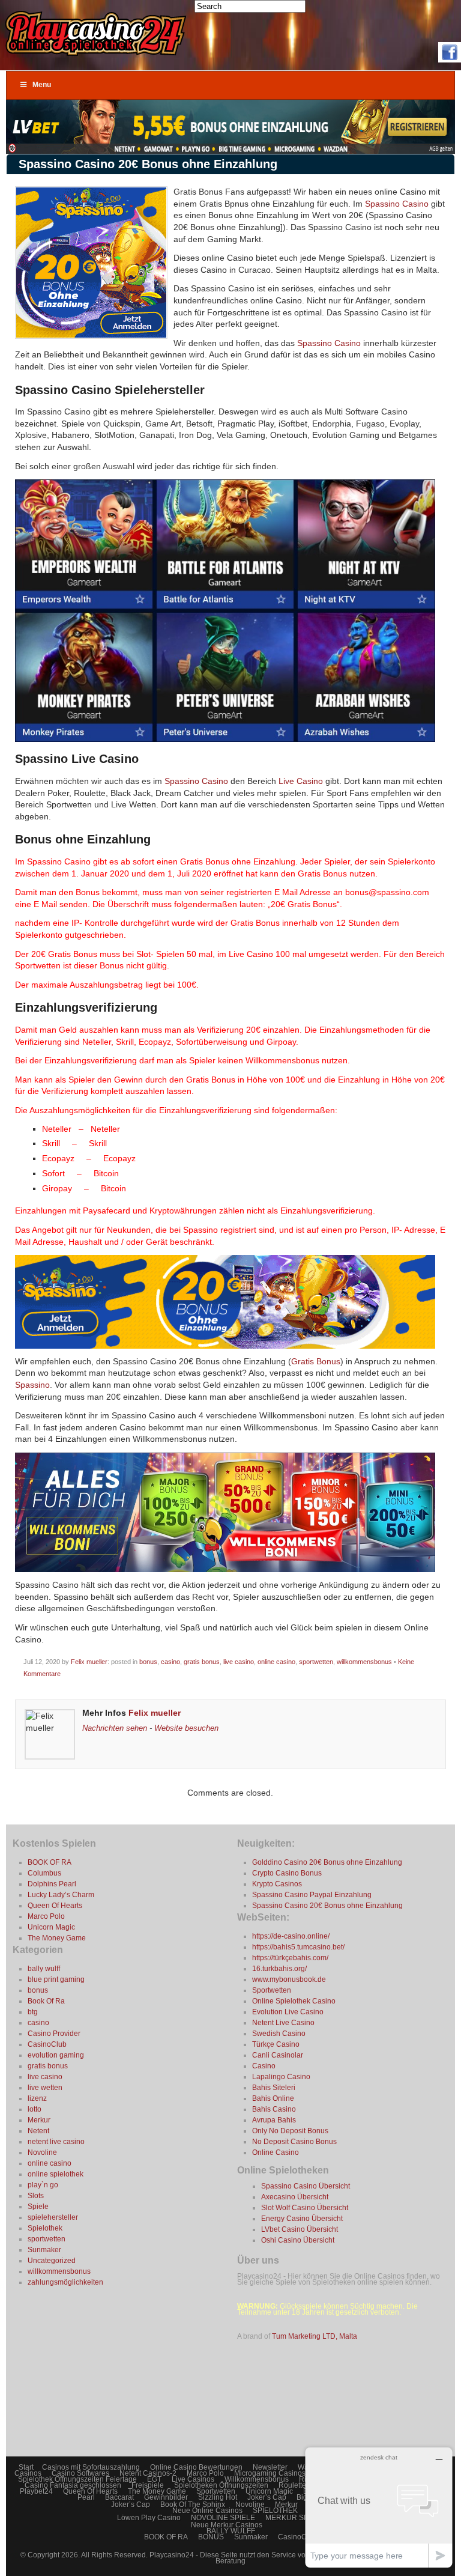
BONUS (211, 2537)
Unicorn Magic (51, 1927)
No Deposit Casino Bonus (294, 2142)
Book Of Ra (46, 2001)
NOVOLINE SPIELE (223, 2518)
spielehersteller (53, 2217)
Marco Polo (46, 1916)
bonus (148, 1662)
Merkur (39, 2120)
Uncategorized (52, 2261)
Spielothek (45, 2228)
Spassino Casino (397, 204)
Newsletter (270, 2467)
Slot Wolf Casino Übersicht (305, 2208)
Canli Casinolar (278, 2055)
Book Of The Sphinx (193, 2505)
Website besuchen (186, 1728)
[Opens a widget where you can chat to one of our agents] (379, 2507)
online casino (276, 1662)
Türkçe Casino (276, 2044)
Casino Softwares (80, 2473)
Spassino (32, 1385)
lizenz (37, 2098)
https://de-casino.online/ (291, 1936)
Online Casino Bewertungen (196, 2467)
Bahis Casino (274, 2109)
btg (33, 2012)
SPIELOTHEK (275, 2511)
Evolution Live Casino (288, 2012)
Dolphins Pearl (52, 1884)
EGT (154, 2479)
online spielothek (56, 2174)
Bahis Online (273, 2098)
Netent (38, 2131)
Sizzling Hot (218, 2497)
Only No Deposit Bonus (290, 2131)
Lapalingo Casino (281, 2077)
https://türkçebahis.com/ (290, 1958)
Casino (264, 2066)
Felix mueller (89, 1662)
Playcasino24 (173, 2555)
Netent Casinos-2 (148, 2473)
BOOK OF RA (50, 1862)
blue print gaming (56, 1979)
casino (170, 1662)
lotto (35, 2109)
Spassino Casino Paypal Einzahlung (312, 1895)
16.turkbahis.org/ (279, 1969)
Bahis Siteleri (274, 2088)
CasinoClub (47, 2044)
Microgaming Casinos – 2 (276, 2473)
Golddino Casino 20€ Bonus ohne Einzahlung (327, 1862)
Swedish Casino (279, 2034)
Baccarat (119, 2497)
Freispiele (148, 2485)
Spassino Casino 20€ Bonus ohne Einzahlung (327, 1906)
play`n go (43, 2185)
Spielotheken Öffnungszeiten (221, 2485)
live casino (239, 1662)
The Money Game (57, 1938)
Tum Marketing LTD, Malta (315, 2336)
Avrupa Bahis (274, 2120)
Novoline (42, 2152)
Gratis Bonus (316, 1361)
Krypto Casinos (277, 1884)
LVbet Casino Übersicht (300, 2229)
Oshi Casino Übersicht (298, 2240)
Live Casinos (193, 2479)
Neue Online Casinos (207, 2511)
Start (26, 2467)
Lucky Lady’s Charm (61, 1895)
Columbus (44, 1873)
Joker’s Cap (267, 2497)
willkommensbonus (364, 1662)
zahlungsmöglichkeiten (65, 2282)
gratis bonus (202, 1662)
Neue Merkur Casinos (227, 2525)
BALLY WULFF (231, 2531)
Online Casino (276, 2152)
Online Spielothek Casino (294, 2001)
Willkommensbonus (257, 2479)
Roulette (292, 2485)
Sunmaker (44, 2250)
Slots (36, 2196)
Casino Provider (54, 2034)
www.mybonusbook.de (289, 1979)
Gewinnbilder (166, 2497)
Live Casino (301, 781)
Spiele (38, 2207)
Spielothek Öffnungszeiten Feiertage (77, 2479)
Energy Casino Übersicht (302, 2219)
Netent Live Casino (283, 2023)
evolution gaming (56, 2055)
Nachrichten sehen (115, 1728)
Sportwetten (272, 1990)
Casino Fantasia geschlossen (73, 2485)
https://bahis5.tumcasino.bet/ (298, 1947)
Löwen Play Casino (149, 2518)
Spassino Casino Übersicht (306, 2186)
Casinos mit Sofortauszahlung (91, 2467)
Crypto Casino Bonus (287, 1873)
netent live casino (56, 2142)
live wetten (45, 2088)
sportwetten (316, 1662)
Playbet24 (36, 2491)
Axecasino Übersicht (295, 2197)
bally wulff (44, 1969)
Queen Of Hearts (55, 1906)
